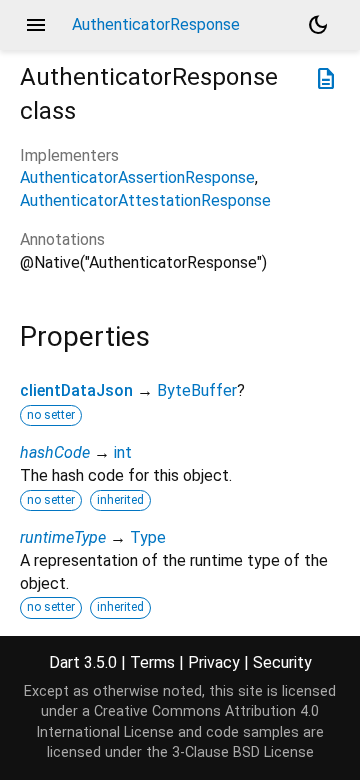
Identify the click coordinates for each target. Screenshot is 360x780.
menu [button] (36, 25)
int (123, 452)
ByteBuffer (197, 390)
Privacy (214, 662)
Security (282, 662)
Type (148, 537)
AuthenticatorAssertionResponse (137, 177)
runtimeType (63, 537)
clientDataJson (76, 390)
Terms (152, 662)
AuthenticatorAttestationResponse (145, 200)
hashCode (55, 452)
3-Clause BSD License (243, 752)
